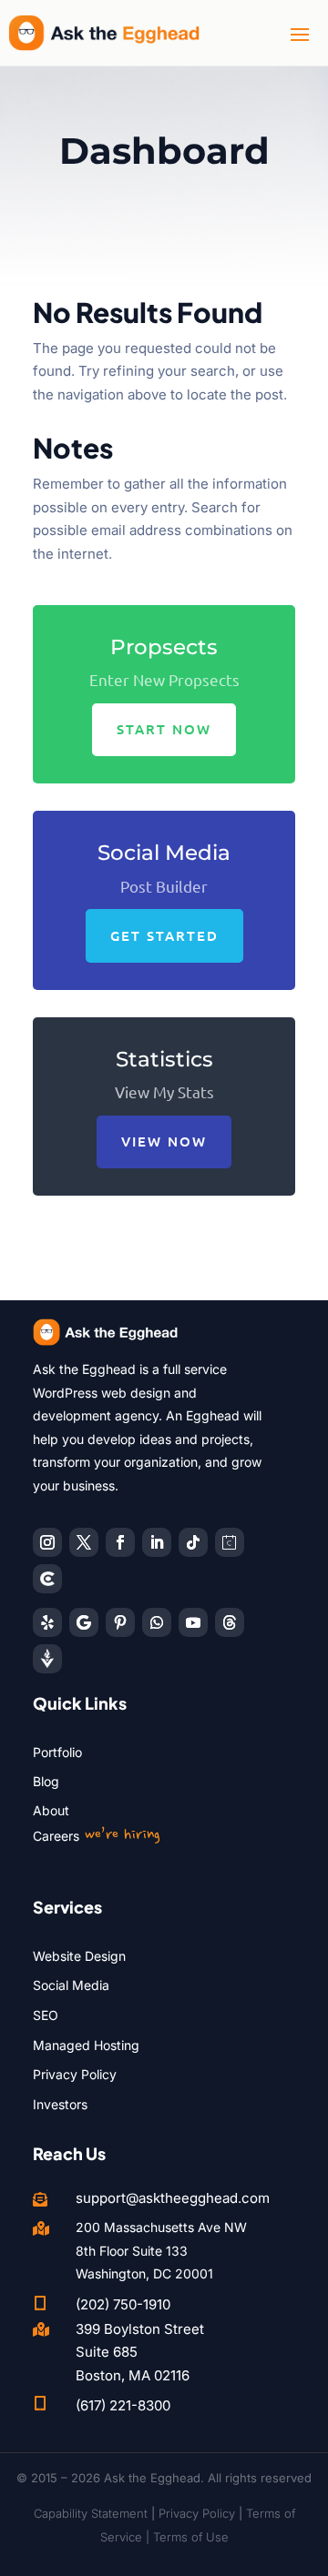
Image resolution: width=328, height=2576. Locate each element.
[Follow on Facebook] (120, 1542)
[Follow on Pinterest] (120, 1622)
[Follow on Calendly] (230, 1542)
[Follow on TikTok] (193, 1542)
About (51, 1810)
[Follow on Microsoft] (47, 1579)
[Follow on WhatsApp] (157, 1622)
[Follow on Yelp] (47, 1622)
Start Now (164, 729)
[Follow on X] (84, 1542)
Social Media (71, 1985)
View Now (164, 1141)
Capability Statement (91, 2513)
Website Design (79, 1956)
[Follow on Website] (47, 1659)
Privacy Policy (75, 2074)
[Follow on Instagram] (47, 1542)
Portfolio (57, 1752)
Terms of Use (191, 2537)
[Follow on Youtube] (193, 1622)
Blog (46, 1781)
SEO (46, 2015)
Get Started (164, 935)
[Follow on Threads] (230, 1622)
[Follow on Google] (84, 1622)
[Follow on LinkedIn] (157, 1542)
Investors (60, 2104)
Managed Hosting (86, 2045)
